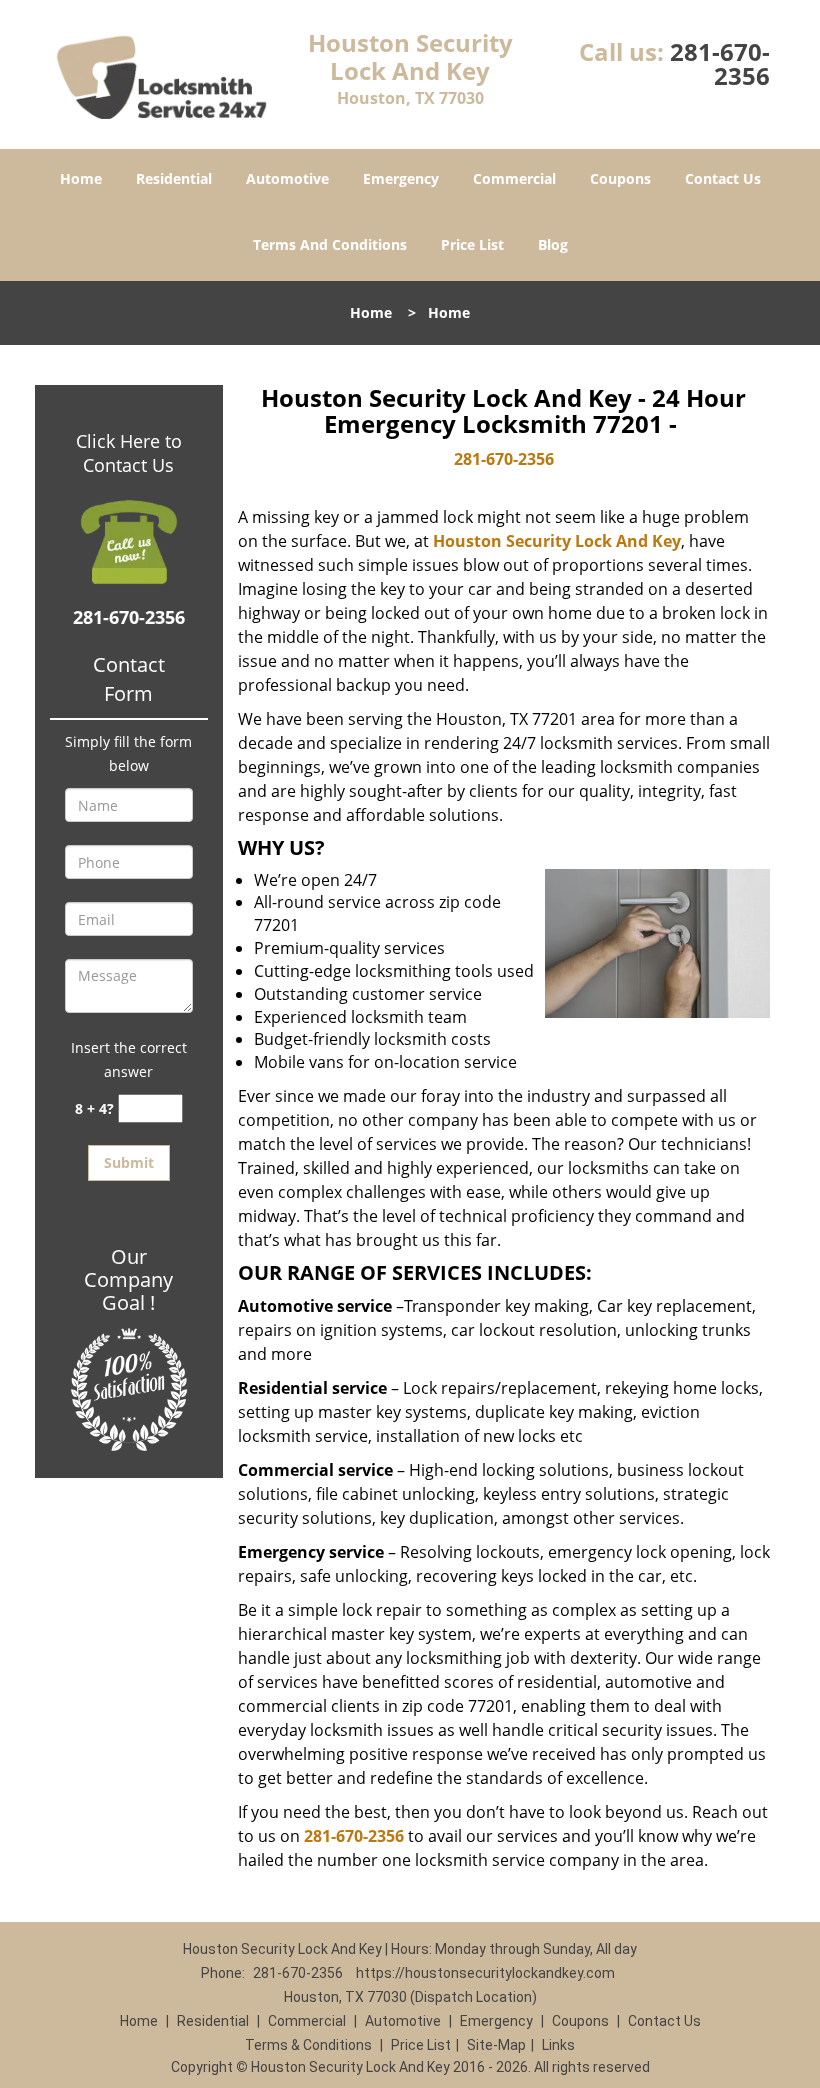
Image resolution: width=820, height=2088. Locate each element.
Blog (553, 244)
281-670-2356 (720, 63)
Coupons (620, 178)
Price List (472, 244)
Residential (174, 178)
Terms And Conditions (330, 244)
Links (558, 2045)
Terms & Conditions (308, 2045)
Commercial (514, 178)
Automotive (287, 178)
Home (81, 178)
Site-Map (496, 2045)
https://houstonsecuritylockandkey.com (485, 1973)
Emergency (401, 178)
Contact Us (723, 178)
